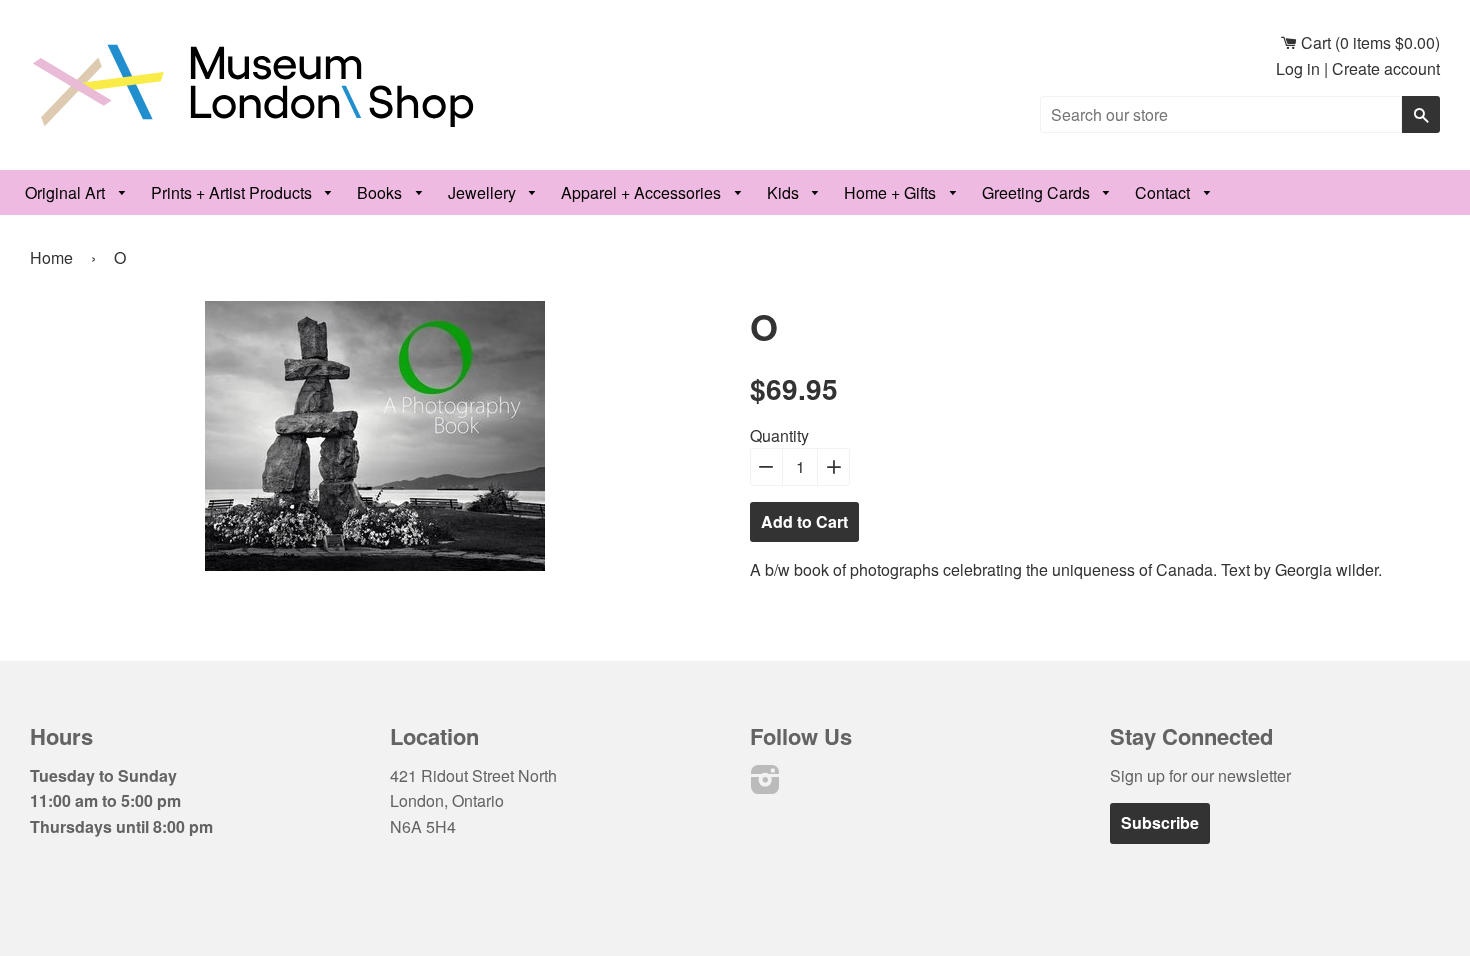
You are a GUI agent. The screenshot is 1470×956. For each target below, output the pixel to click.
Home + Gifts (892, 192)
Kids (785, 192)
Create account (1386, 68)
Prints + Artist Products (233, 192)
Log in (1298, 68)
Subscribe (1160, 822)
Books (381, 192)
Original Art (67, 192)
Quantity (779, 435)
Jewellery (484, 192)
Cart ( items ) (1368, 42)
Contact (1164, 192)
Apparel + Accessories (643, 192)
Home (51, 257)
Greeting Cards (1038, 192)
